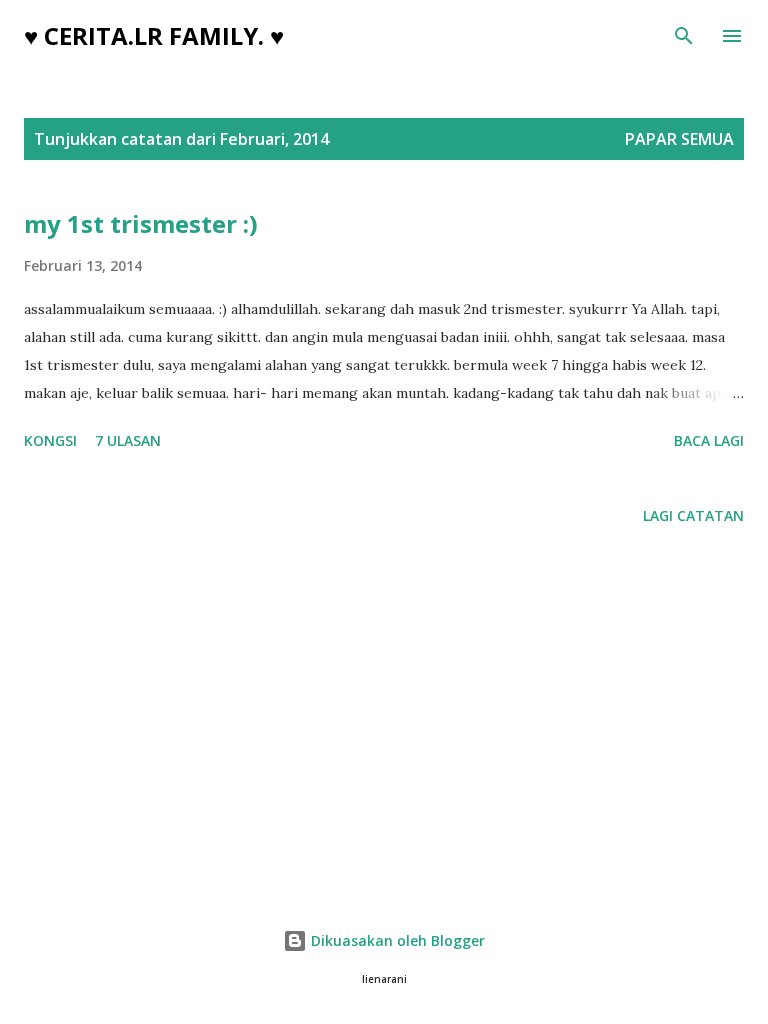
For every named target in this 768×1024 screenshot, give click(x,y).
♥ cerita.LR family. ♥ (154, 35)
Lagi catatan (693, 515)
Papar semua (679, 139)
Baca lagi (709, 440)
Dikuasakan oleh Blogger (396, 940)
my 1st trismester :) (141, 223)
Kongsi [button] (50, 440)
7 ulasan (128, 440)
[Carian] (684, 36)
